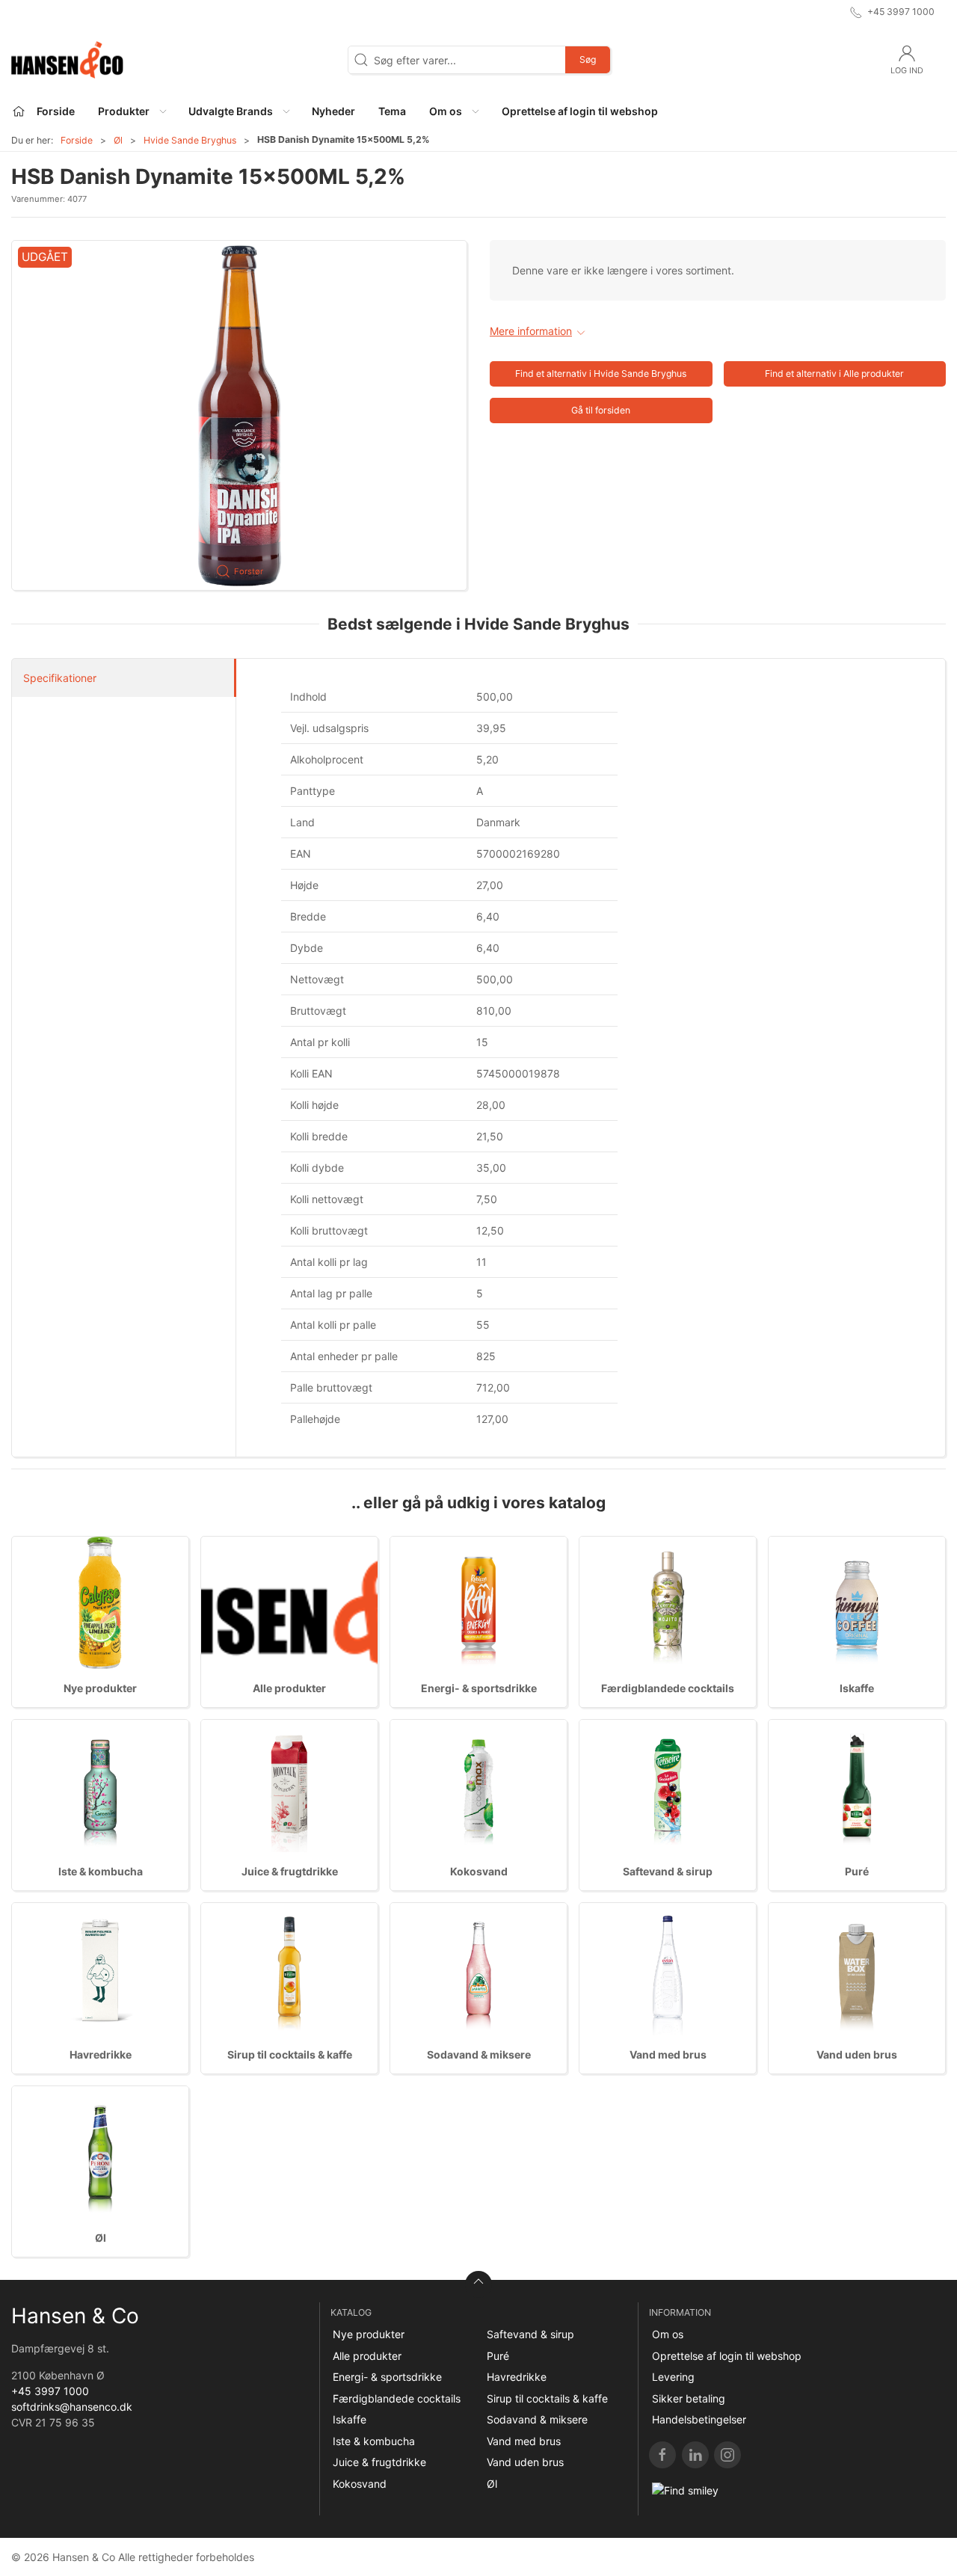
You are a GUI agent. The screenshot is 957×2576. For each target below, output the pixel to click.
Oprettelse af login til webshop (727, 2356)
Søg (588, 59)
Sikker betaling (689, 2398)
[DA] (67, 60)
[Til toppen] (478, 2284)
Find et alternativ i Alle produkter (834, 374)
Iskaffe (857, 1688)
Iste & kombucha (101, 1871)
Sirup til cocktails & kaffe (290, 2054)
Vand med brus (668, 2054)
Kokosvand (479, 1871)
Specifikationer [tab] (60, 678)
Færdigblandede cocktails (668, 1688)
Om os (668, 2334)
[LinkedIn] (695, 2455)
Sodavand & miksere (479, 2054)
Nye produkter (100, 1688)
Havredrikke (101, 2054)
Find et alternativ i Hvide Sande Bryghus (601, 374)
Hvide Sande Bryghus (190, 140)
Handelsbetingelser (699, 2419)
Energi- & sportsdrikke (479, 1688)
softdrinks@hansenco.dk (72, 2407)
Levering (673, 2377)
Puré (857, 1871)
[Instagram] (727, 2455)
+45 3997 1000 (50, 2391)
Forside (77, 140)
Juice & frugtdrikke (290, 1871)
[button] (132, 111)
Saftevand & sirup (668, 1871)
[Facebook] (662, 2455)
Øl (118, 140)
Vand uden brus (857, 2054)
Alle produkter (289, 1688)
